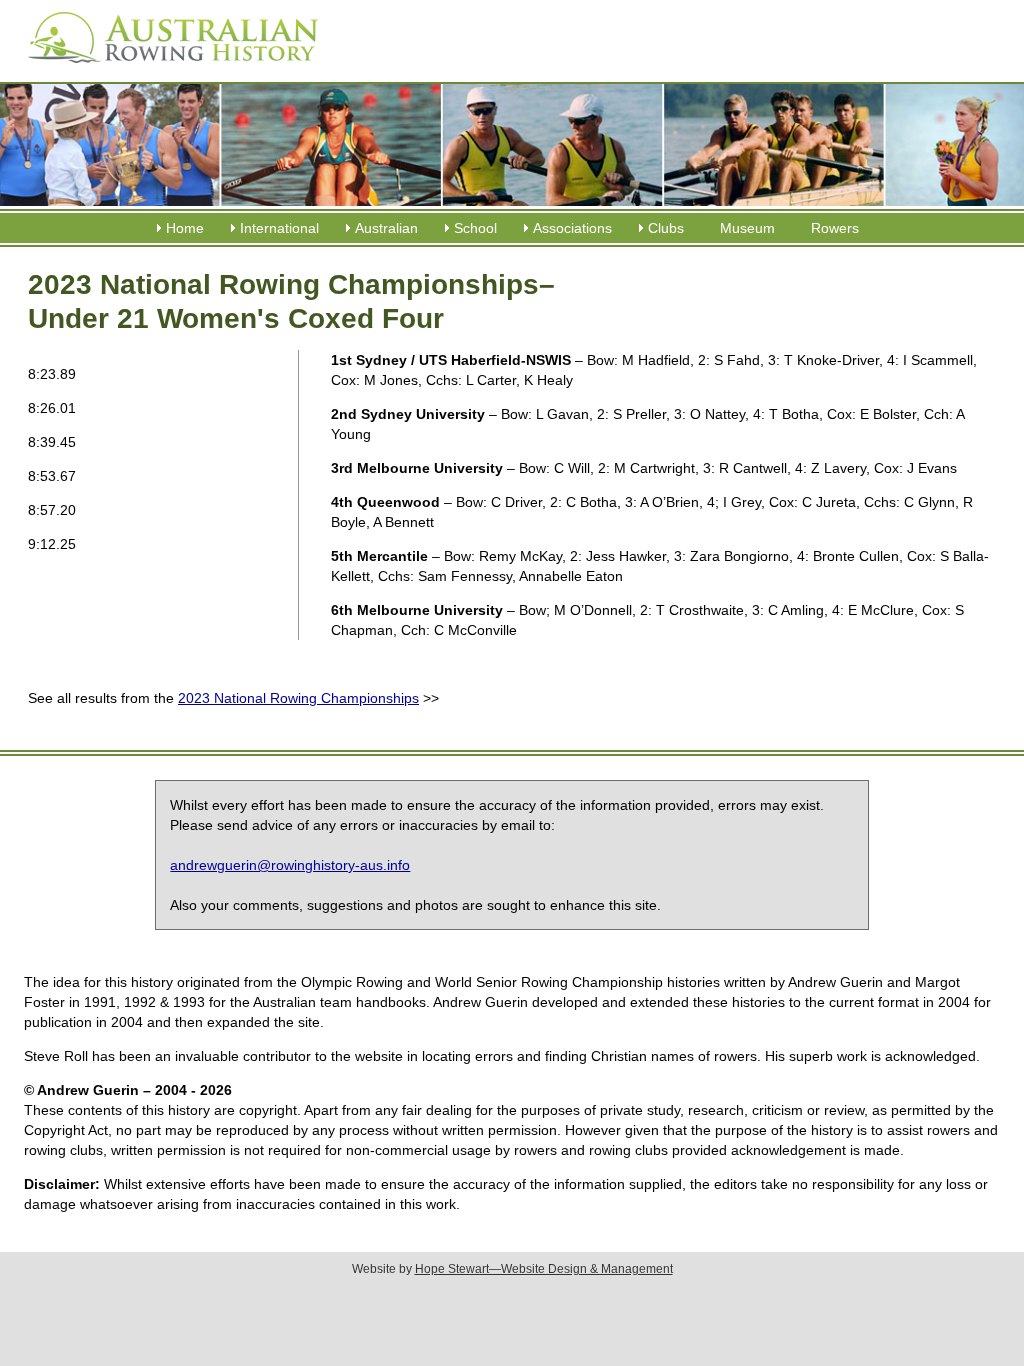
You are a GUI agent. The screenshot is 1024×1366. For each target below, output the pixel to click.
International (279, 228)
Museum (747, 228)
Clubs (666, 228)
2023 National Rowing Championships (298, 698)
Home (185, 228)
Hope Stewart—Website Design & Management (544, 1269)
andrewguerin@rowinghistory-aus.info (290, 865)
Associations (572, 228)
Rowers (835, 228)
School (475, 228)
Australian (386, 228)
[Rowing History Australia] (165, 70)
